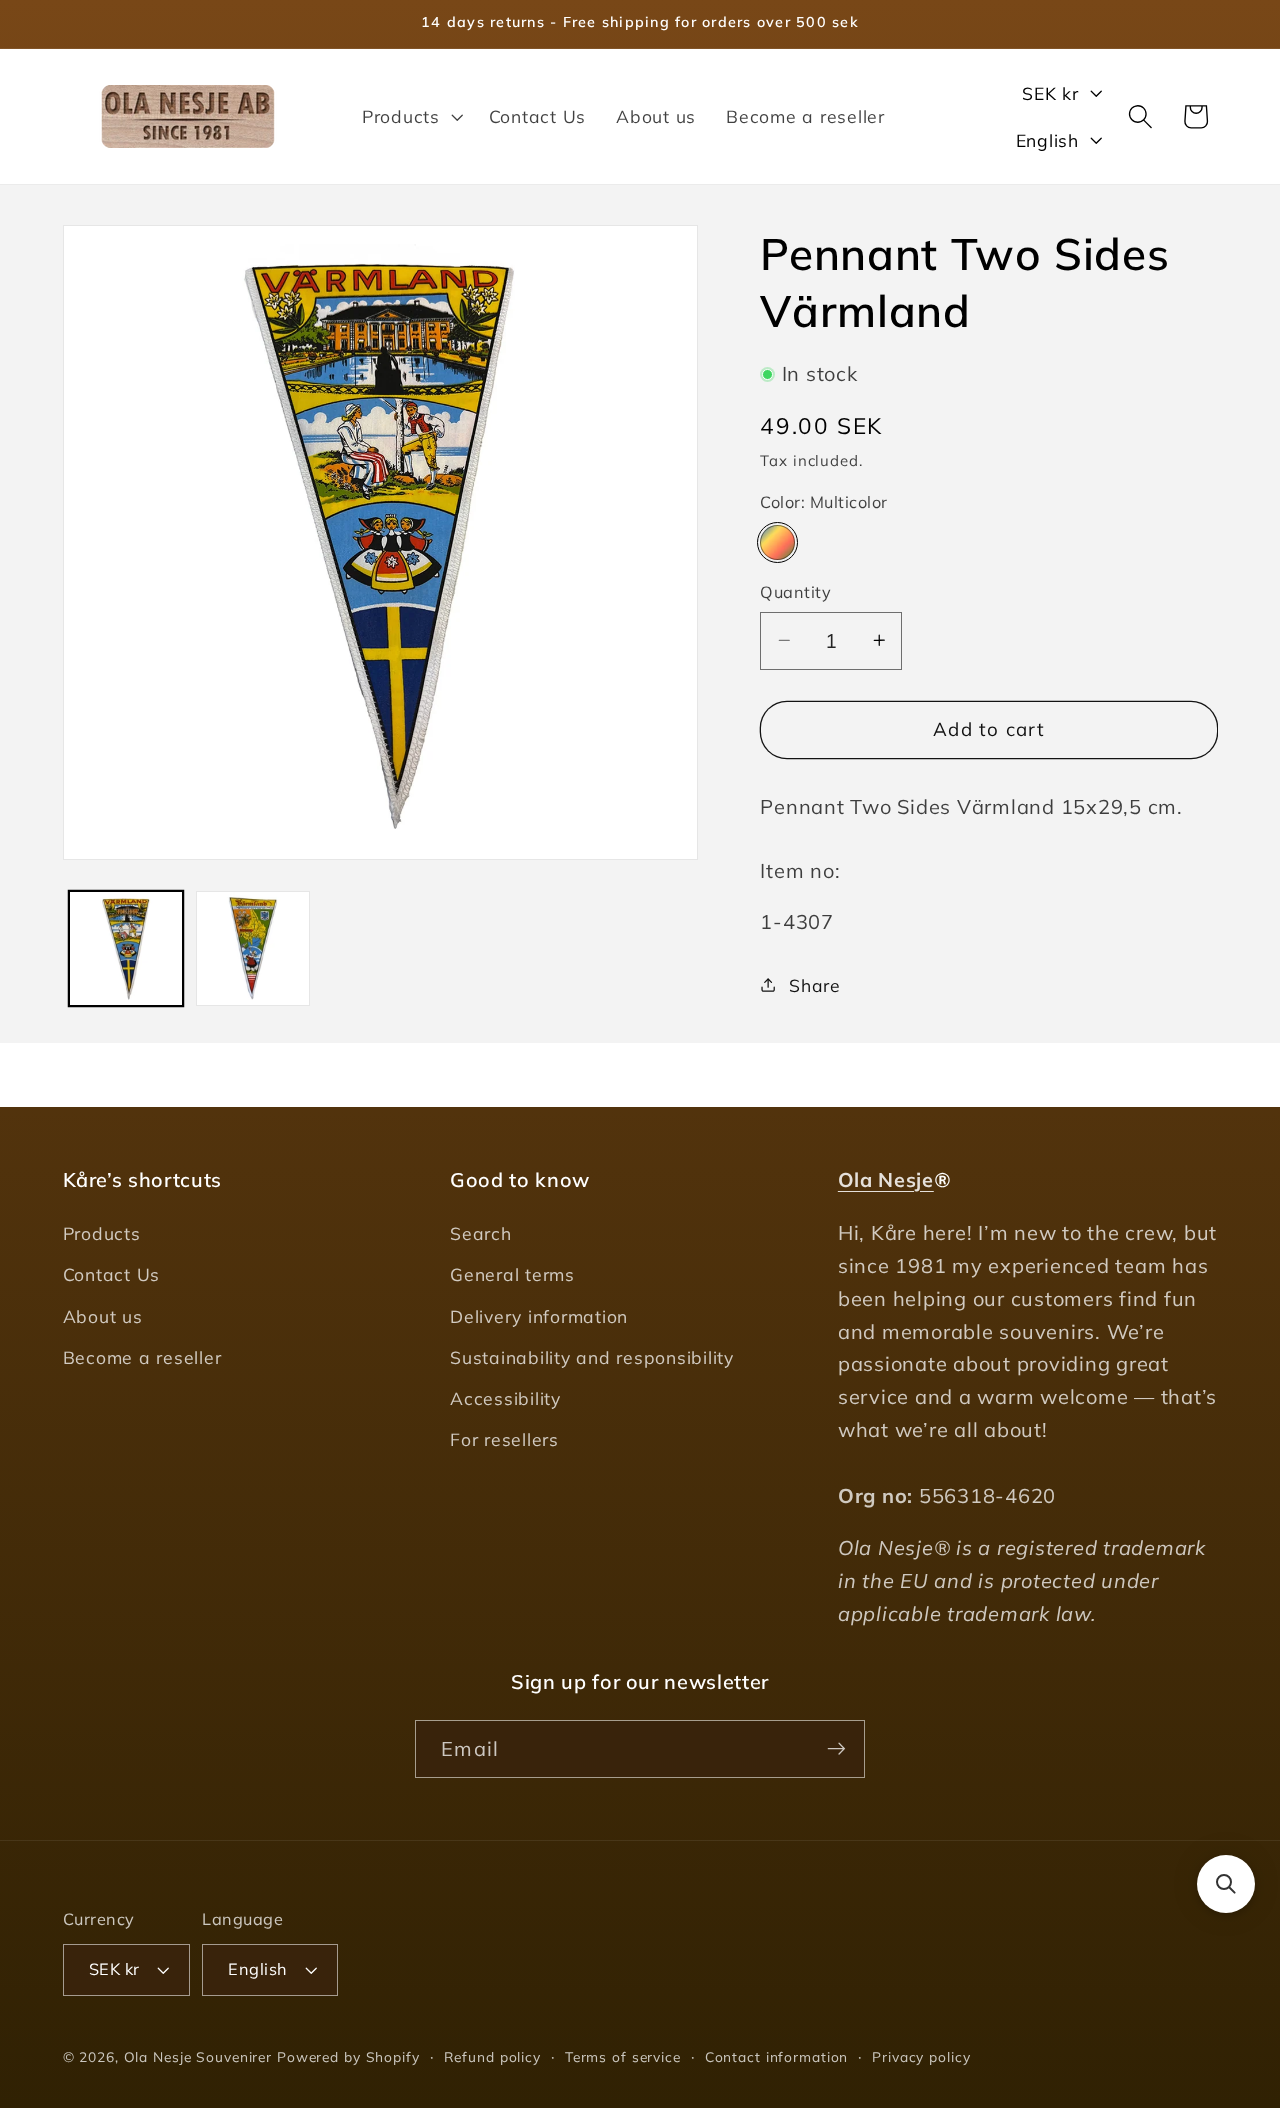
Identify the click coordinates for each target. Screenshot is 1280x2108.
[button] (410, 116)
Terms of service (623, 2056)
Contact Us (112, 1275)
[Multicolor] (777, 541)
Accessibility (505, 1398)
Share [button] (815, 984)
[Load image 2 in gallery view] (253, 948)
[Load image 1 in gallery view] (126, 948)
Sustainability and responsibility (592, 1357)
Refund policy (492, 2056)
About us (103, 1316)
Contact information (777, 2056)
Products (102, 1234)
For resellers (504, 1440)
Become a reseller (142, 1357)
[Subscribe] (836, 1748)
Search (481, 1234)
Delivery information (539, 1316)
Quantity (795, 592)
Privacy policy (921, 2056)
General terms (512, 1275)
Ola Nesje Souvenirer (198, 2056)
